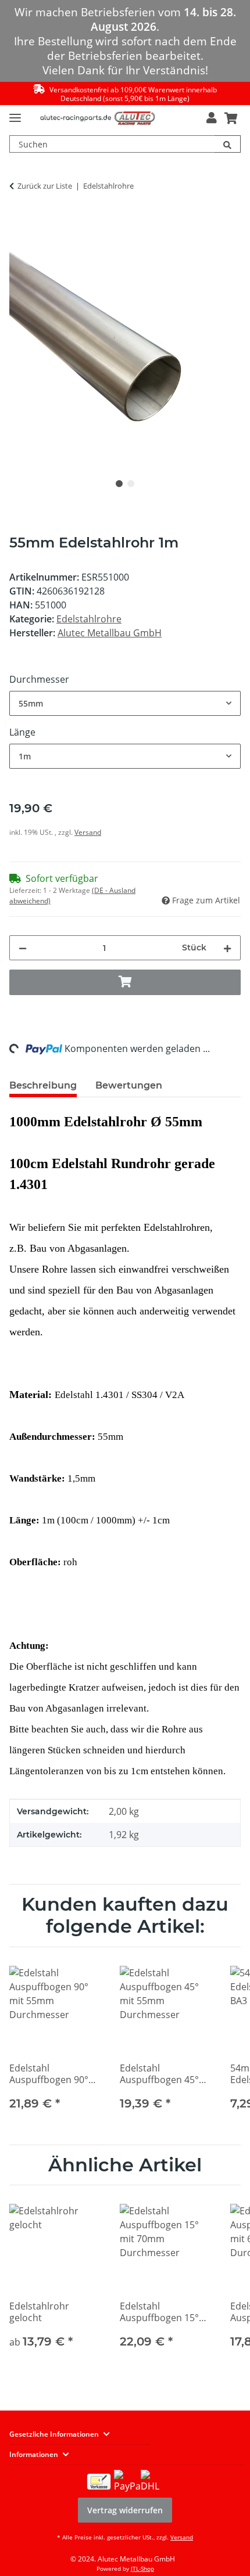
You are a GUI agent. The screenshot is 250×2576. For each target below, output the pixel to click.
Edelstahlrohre (89, 619)
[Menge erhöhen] (227, 948)
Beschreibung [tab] (43, 1085)
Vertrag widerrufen (125, 2510)
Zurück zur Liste (45, 186)
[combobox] (125, 703)
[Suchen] (228, 144)
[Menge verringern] (23, 948)
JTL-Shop (142, 2568)
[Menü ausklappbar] (15, 113)
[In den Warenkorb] (19, 223)
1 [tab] (119, 484)
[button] (211, 118)
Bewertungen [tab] (129, 1085)
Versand (88, 832)
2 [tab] (131, 484)
